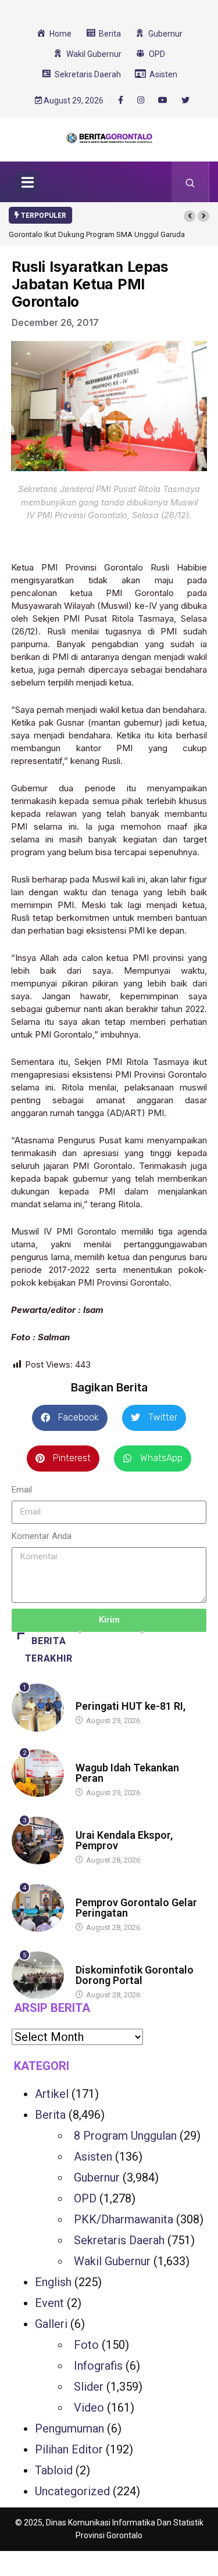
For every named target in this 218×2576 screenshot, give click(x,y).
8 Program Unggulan (125, 2136)
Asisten (93, 2157)
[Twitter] (185, 101)
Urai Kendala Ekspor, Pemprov (124, 1840)
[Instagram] (141, 101)
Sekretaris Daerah (119, 2240)
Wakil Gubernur (112, 2261)
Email (22, 1490)
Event (49, 2303)
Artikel (52, 2094)
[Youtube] (163, 101)
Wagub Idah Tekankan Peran (127, 1773)
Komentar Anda (42, 1536)
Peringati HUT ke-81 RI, (131, 1706)
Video (89, 2408)
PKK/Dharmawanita (124, 2219)
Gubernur (97, 2177)
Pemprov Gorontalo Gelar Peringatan (136, 1908)
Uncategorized (72, 2491)
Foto (86, 2345)
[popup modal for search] (190, 182)
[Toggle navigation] (27, 182)
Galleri (51, 2324)
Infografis (98, 2366)
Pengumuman (69, 2428)
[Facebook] (121, 100)
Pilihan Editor (69, 2449)
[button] (190, 216)
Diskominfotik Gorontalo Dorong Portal (135, 1975)
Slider (89, 2387)
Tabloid (54, 2470)
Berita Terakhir (49, 1650)
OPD (85, 2198)
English (53, 2282)
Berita (87, 1695)
